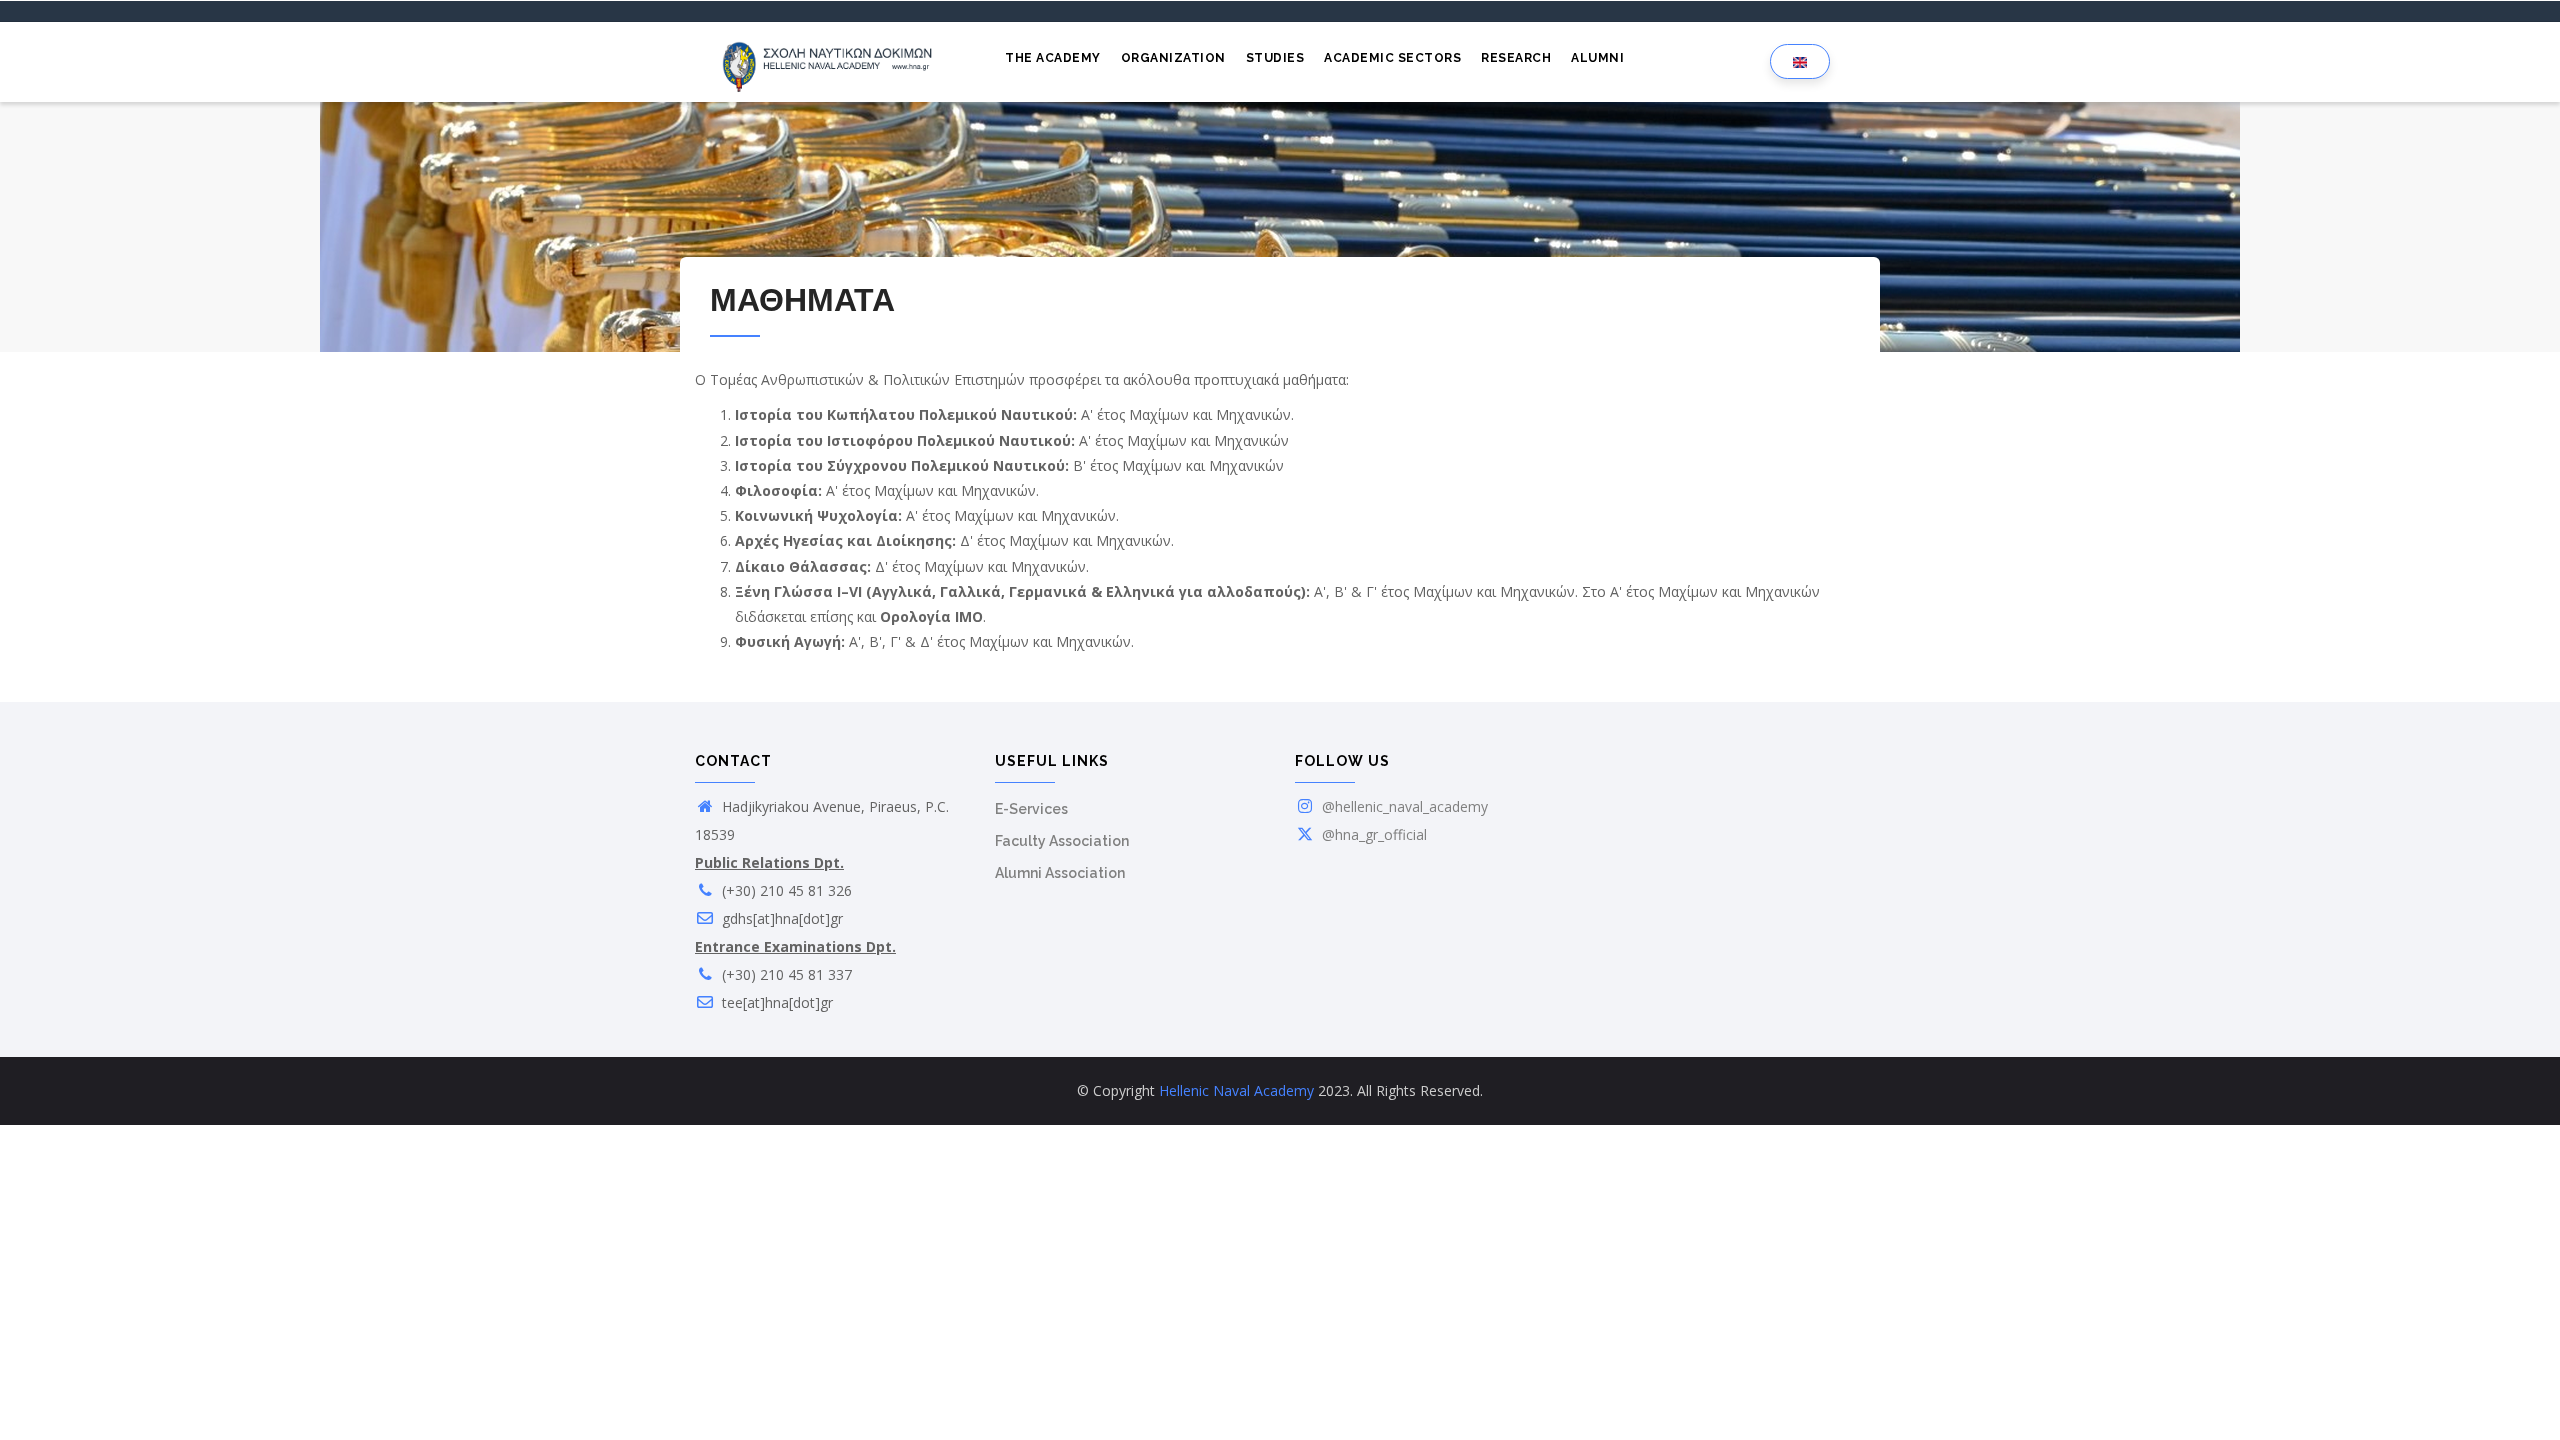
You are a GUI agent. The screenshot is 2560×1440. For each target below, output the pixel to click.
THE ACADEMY (1053, 58)
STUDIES (1275, 58)
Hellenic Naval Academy (1236, 1090)
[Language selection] (1800, 61)
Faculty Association (1062, 841)
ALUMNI (1597, 58)
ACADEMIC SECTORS (1392, 58)
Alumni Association (1060, 873)
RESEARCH (1516, 58)
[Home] (830, 62)
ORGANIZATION (1173, 58)
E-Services (1031, 809)
